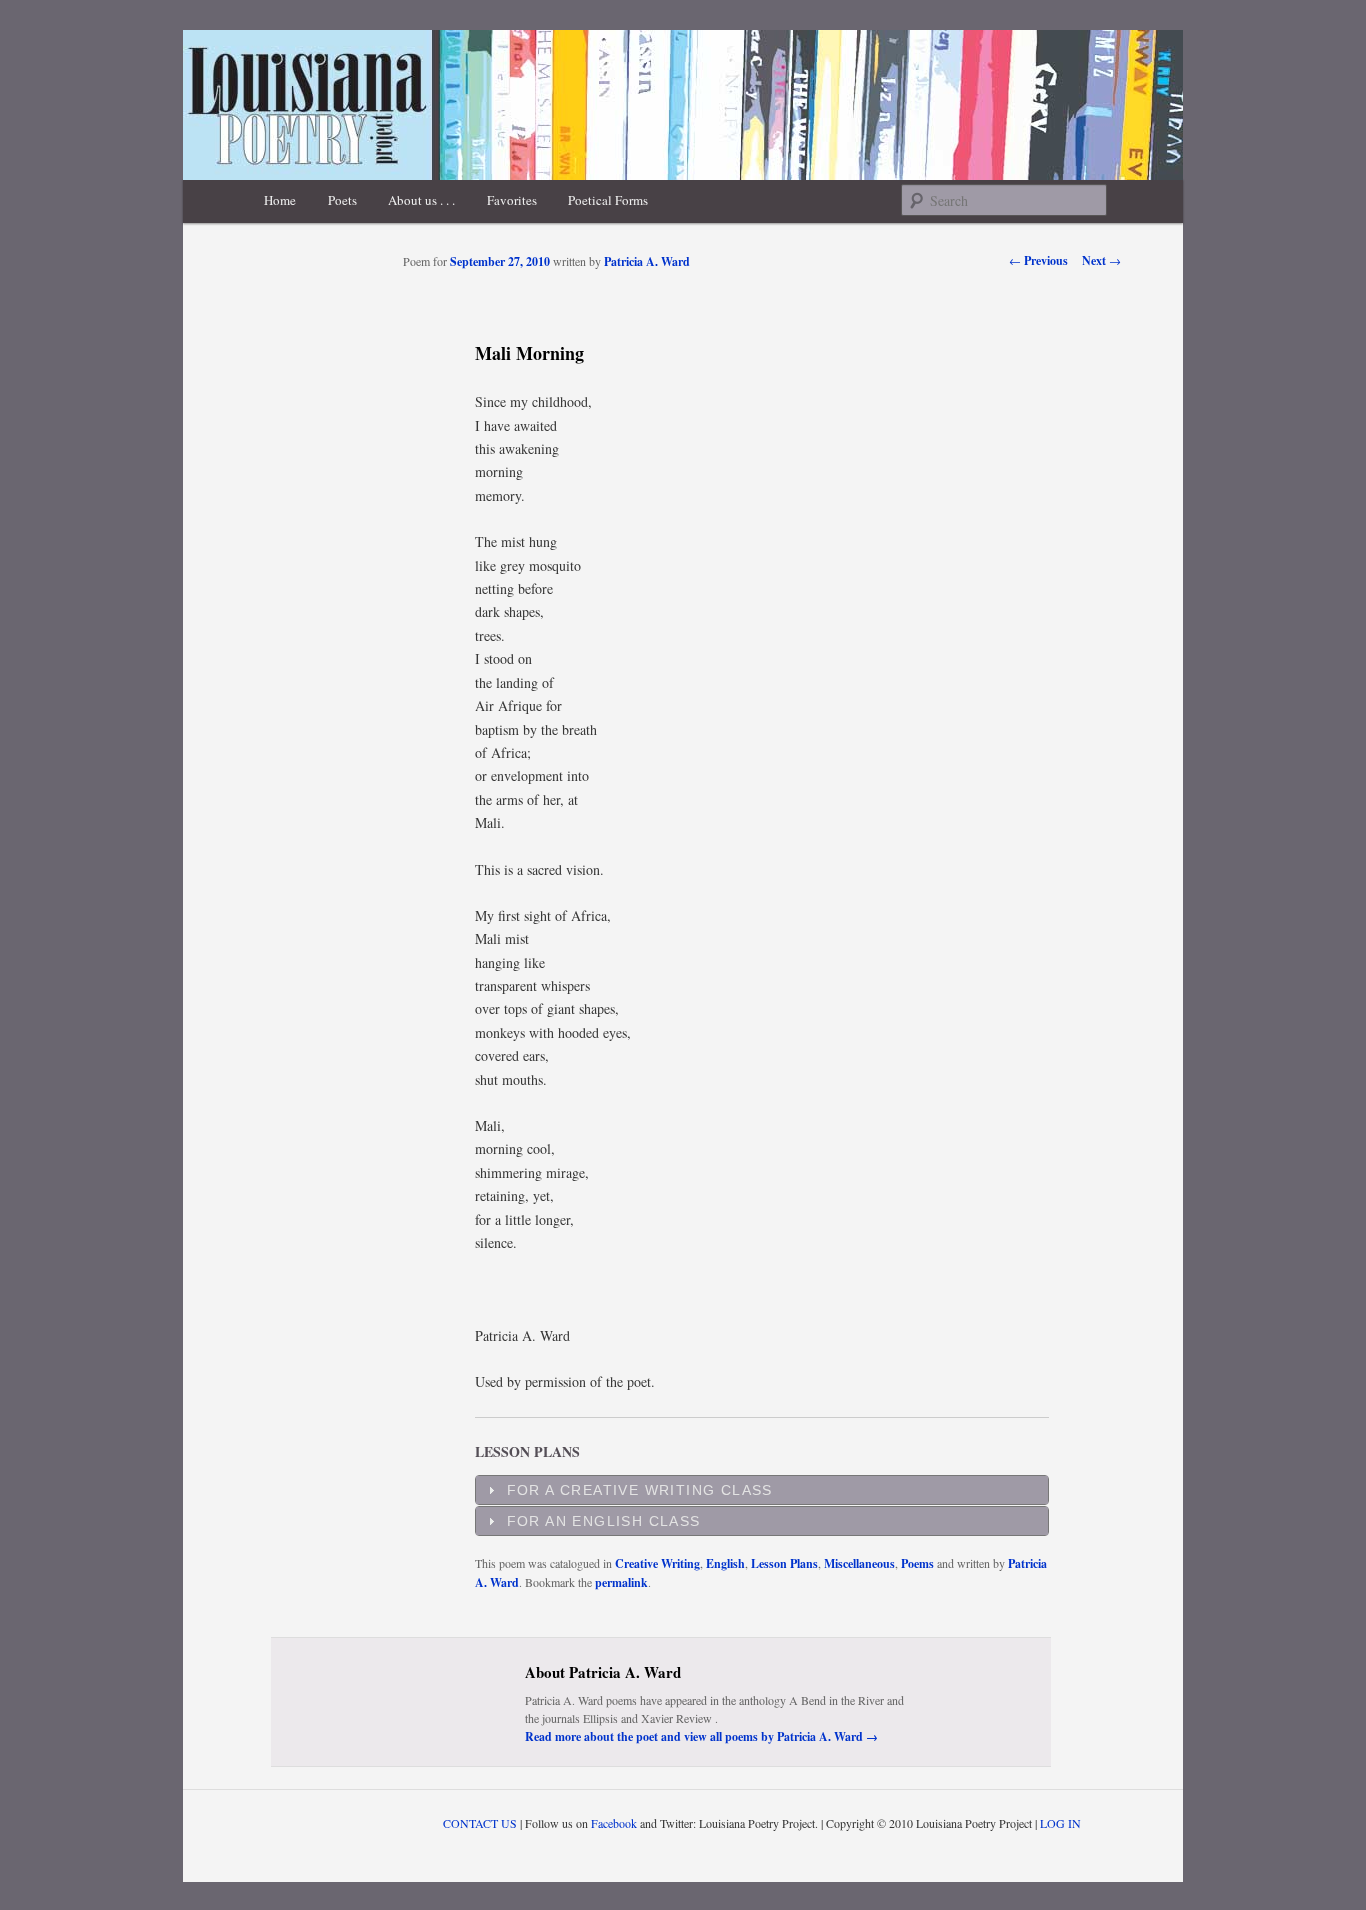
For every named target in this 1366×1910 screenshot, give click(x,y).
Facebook (614, 1823)
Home (280, 200)
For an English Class (604, 1521)
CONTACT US (480, 1823)
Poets (342, 200)
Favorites (512, 200)
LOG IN (1060, 1823)
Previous (1038, 260)
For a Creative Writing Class (640, 1490)
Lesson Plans (784, 1563)
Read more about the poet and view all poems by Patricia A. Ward (701, 1736)
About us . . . (421, 200)
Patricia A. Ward (647, 261)
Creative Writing (657, 1563)
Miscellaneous (859, 1563)
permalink (621, 1582)
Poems (917, 1563)
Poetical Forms (608, 200)
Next (1101, 260)
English (725, 1563)
